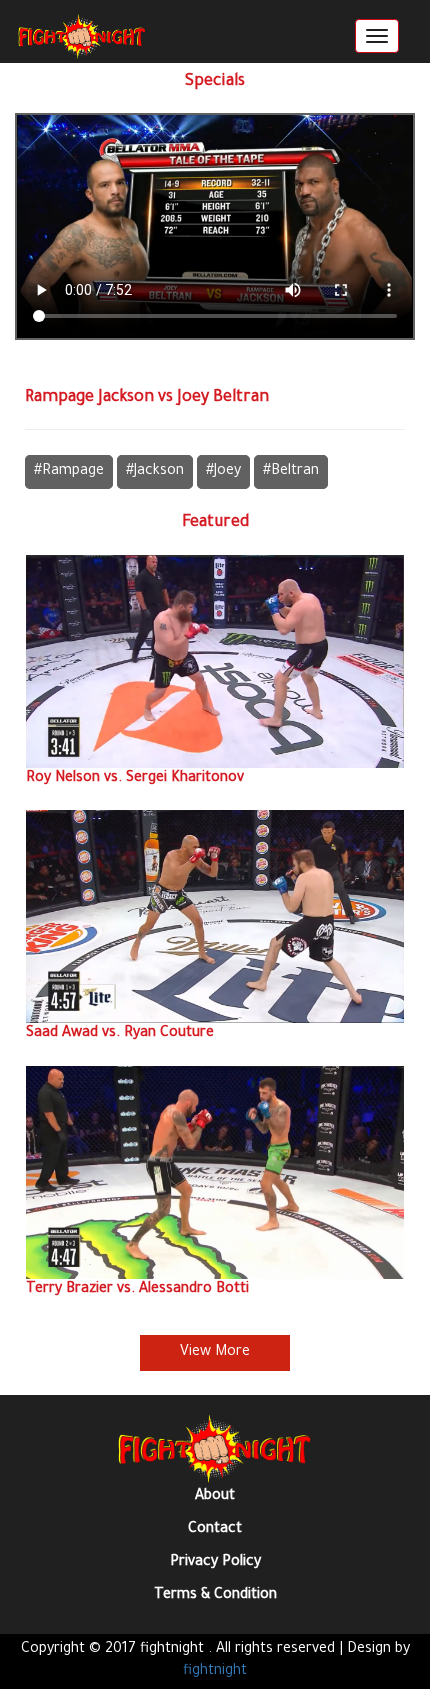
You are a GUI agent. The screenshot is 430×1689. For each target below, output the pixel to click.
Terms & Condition (215, 1596)
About (215, 1497)
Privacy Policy (215, 1563)
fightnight (215, 1672)
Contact (215, 1530)
